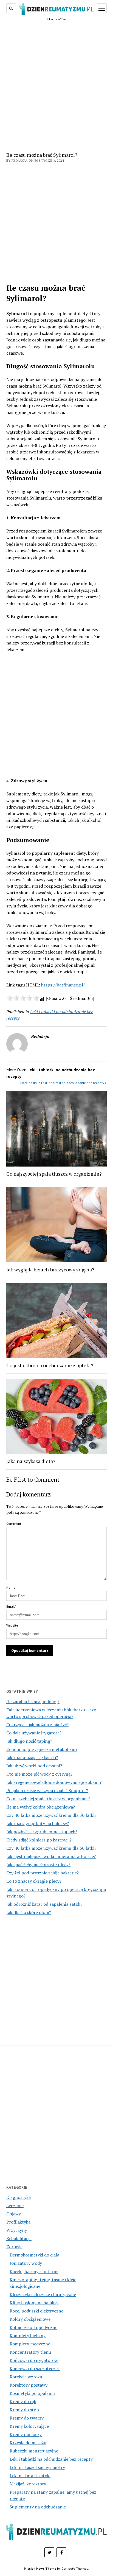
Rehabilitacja (19, 2238)
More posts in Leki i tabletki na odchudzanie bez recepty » (63, 1083)
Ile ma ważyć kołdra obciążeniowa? (41, 1807)
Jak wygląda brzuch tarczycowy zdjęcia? (50, 1269)
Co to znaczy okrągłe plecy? (34, 1881)
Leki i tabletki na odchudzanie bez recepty (51, 2459)
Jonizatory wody (26, 2263)
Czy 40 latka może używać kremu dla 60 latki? (51, 1848)
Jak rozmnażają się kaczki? (32, 1757)
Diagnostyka (19, 2197)
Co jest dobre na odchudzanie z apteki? (50, 1365)
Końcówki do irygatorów (34, 2360)
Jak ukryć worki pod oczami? (34, 1766)
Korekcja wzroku (26, 2377)
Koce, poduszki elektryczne (36, 2311)
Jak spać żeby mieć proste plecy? (38, 1865)
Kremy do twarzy (27, 2418)
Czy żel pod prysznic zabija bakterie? (43, 1873)
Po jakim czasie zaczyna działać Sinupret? (47, 1790)
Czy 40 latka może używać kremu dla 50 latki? (51, 1815)
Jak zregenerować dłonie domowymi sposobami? (54, 1782)
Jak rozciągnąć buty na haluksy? (38, 1823)
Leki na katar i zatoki (30, 2476)
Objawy (14, 2214)
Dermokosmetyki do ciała (34, 2255)
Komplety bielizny (28, 2336)
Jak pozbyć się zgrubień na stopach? (42, 1832)
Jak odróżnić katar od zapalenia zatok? (44, 1904)
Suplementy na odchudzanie (38, 2507)
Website (12, 1625)
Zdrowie (14, 2247)
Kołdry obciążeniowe (30, 2319)
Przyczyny (17, 2230)
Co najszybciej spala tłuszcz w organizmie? (48, 1799)
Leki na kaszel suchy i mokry (37, 2467)
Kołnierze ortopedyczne (33, 2327)
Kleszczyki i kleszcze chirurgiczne (43, 2294)
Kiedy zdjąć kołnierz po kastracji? (39, 1840)
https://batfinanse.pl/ (63, 985)
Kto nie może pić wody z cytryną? (39, 1774)
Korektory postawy (29, 2385)
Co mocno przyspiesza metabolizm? (42, 1749)
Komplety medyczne (30, 2344)
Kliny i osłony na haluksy (34, 2303)
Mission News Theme (40, 2568)
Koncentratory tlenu (30, 2352)
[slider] (23, 998)
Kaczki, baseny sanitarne (34, 2271)
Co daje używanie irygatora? (34, 1733)
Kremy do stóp (24, 2410)
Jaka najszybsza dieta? (31, 1461)
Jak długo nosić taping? (29, 1741)
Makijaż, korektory (28, 2484)
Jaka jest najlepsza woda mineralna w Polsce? (51, 1856)
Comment (14, 1524)
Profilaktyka (18, 2222)
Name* (11, 1587)
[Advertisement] (56, 87)
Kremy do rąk (23, 2401)
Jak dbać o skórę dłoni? (29, 1912)
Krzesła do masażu (28, 2443)
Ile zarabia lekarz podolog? (33, 1702)
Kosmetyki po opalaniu (32, 2393)
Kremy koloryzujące (29, 2426)
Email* (11, 1606)
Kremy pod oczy (26, 2434)
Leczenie (15, 2205)
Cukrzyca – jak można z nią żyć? (37, 1725)
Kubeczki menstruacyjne (34, 2451)
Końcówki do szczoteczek (35, 2368)
